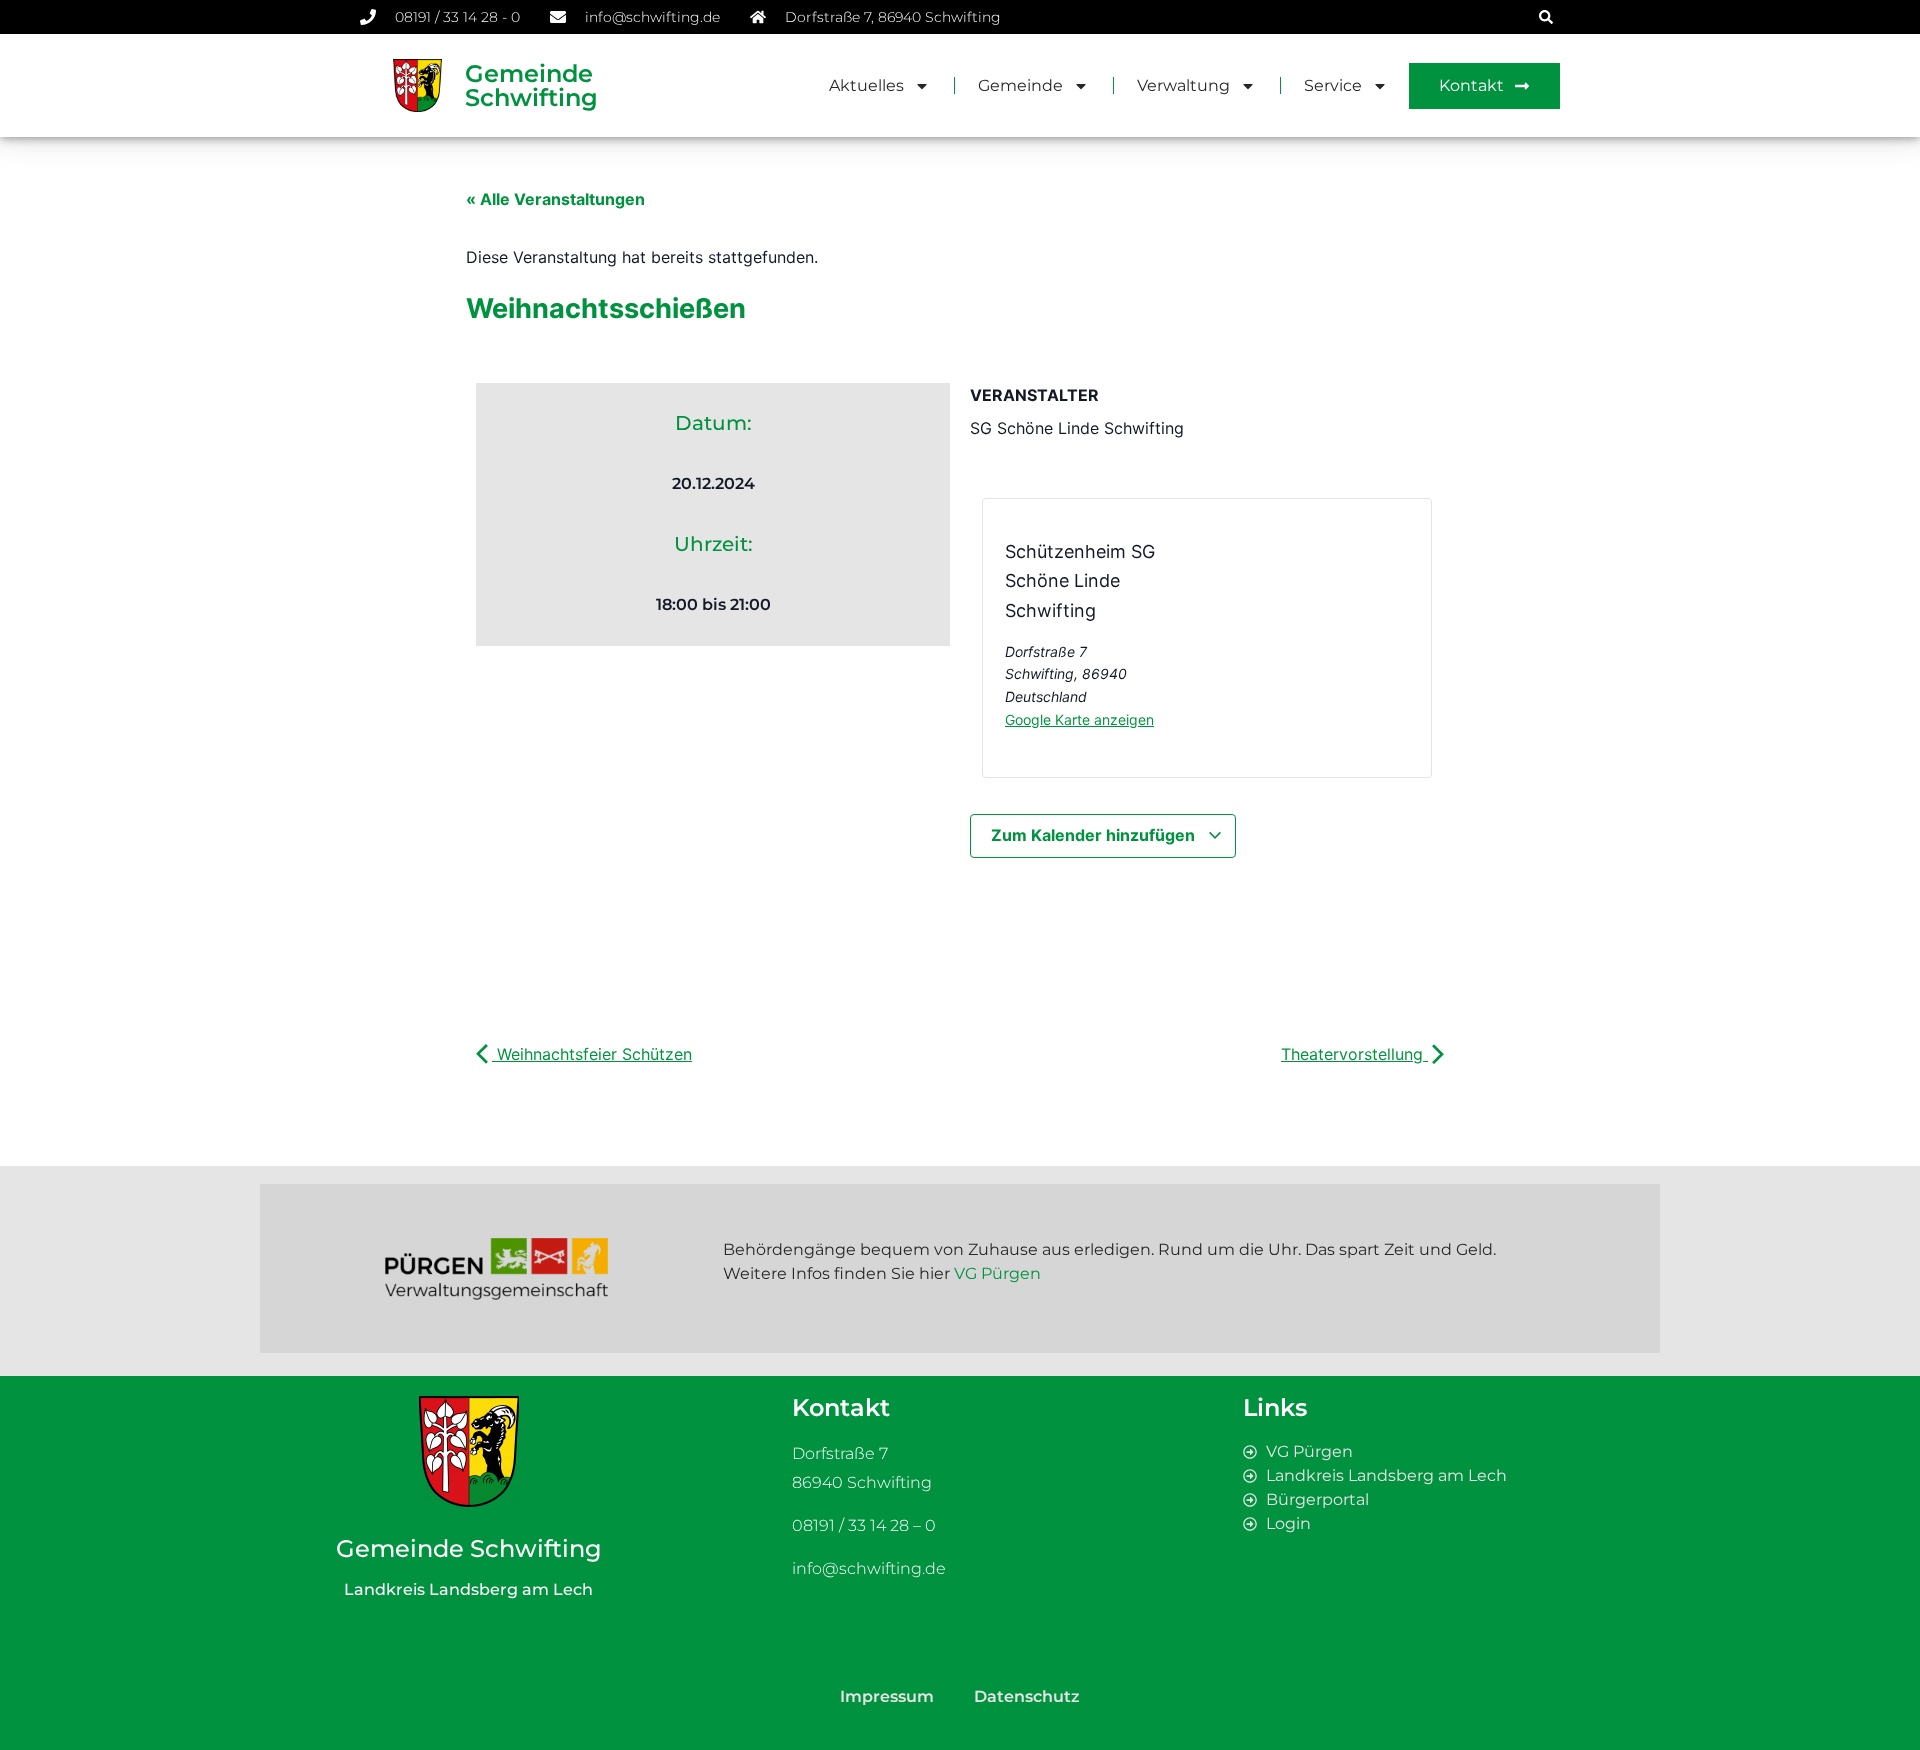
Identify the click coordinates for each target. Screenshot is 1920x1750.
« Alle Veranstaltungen (555, 199)
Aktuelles (866, 85)
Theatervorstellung (1354, 1054)
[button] (1546, 17)
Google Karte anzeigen (1079, 719)
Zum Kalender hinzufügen (1095, 835)
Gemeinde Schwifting (531, 85)
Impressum (887, 1696)
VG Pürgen (997, 1273)
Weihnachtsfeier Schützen (592, 1054)
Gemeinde (1020, 85)
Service (1333, 85)
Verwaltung (1183, 85)
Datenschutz (1027, 1696)
